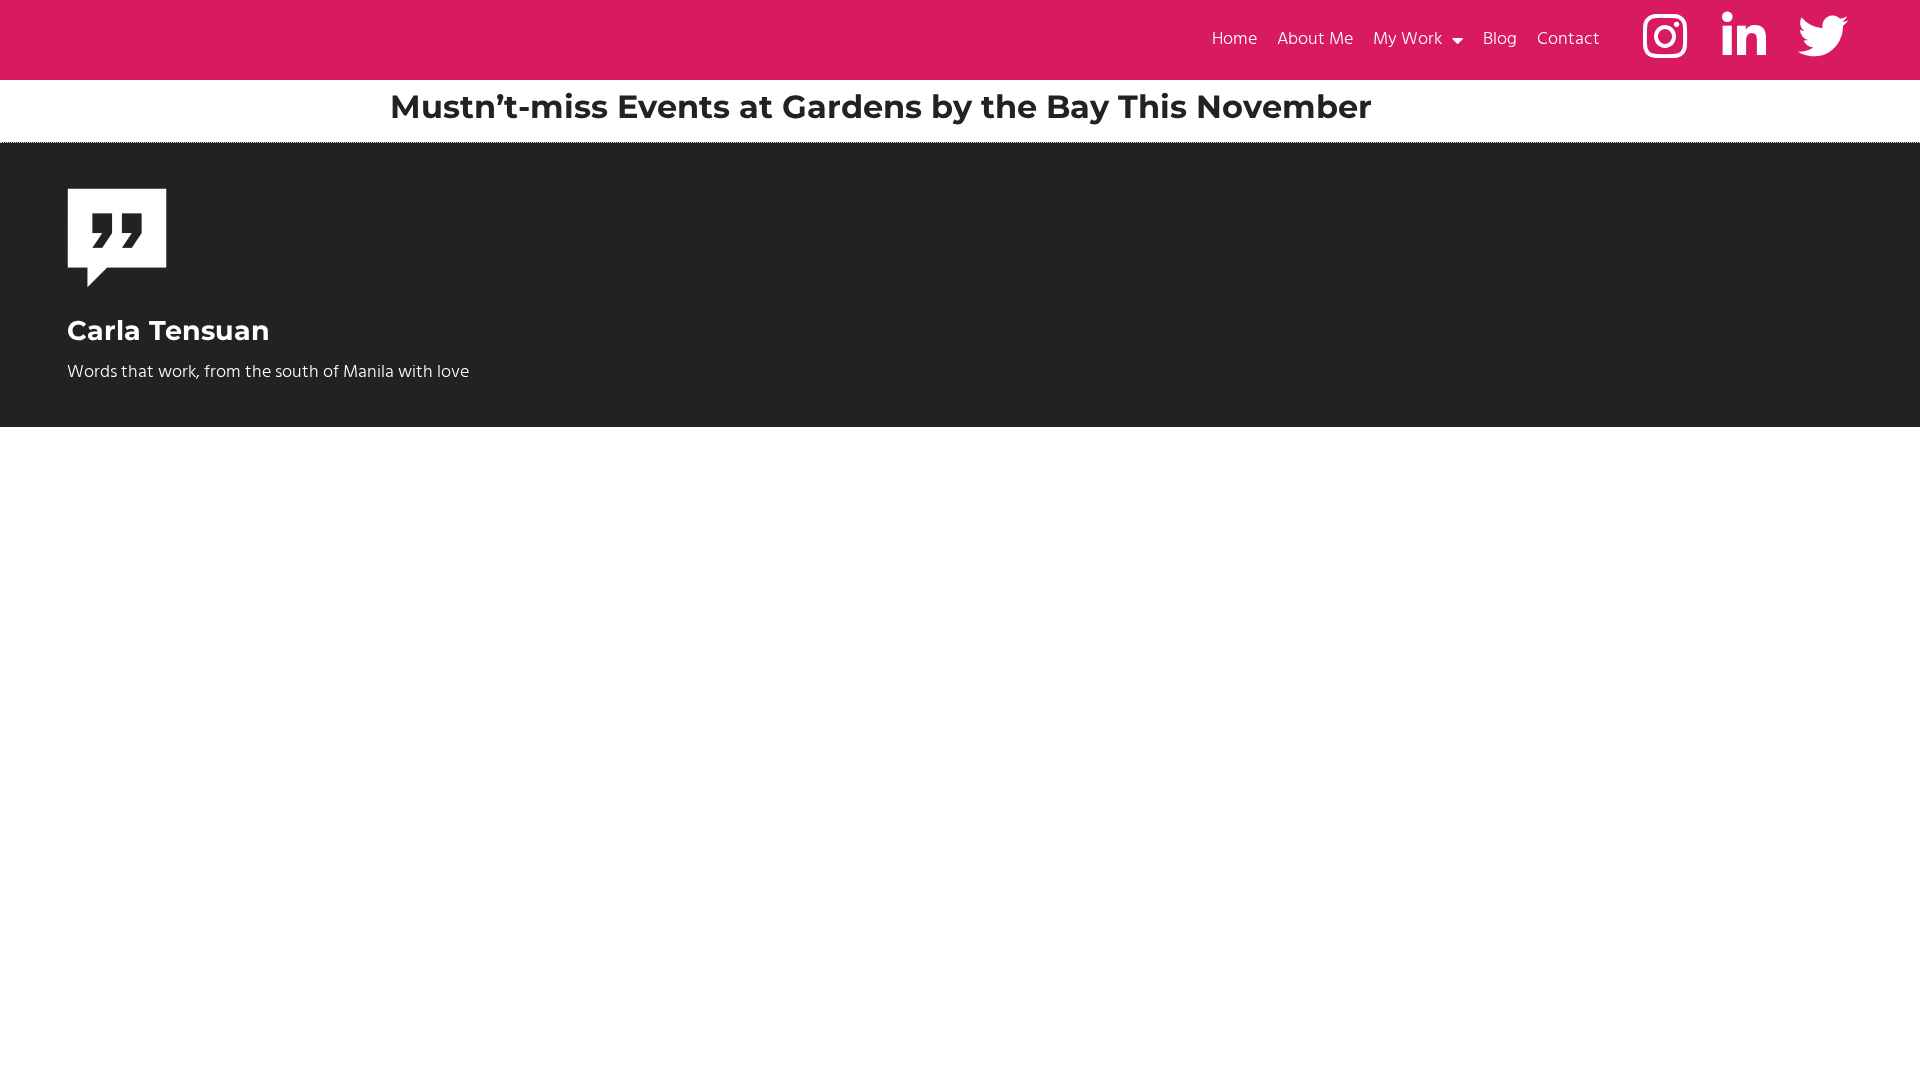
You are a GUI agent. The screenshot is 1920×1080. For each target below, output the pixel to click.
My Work (1407, 39)
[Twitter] (1823, 36)
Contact (1568, 39)
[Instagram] (1665, 36)
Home (1234, 39)
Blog (1500, 39)
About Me (1315, 39)
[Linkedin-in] (1744, 36)
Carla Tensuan (137, 40)
